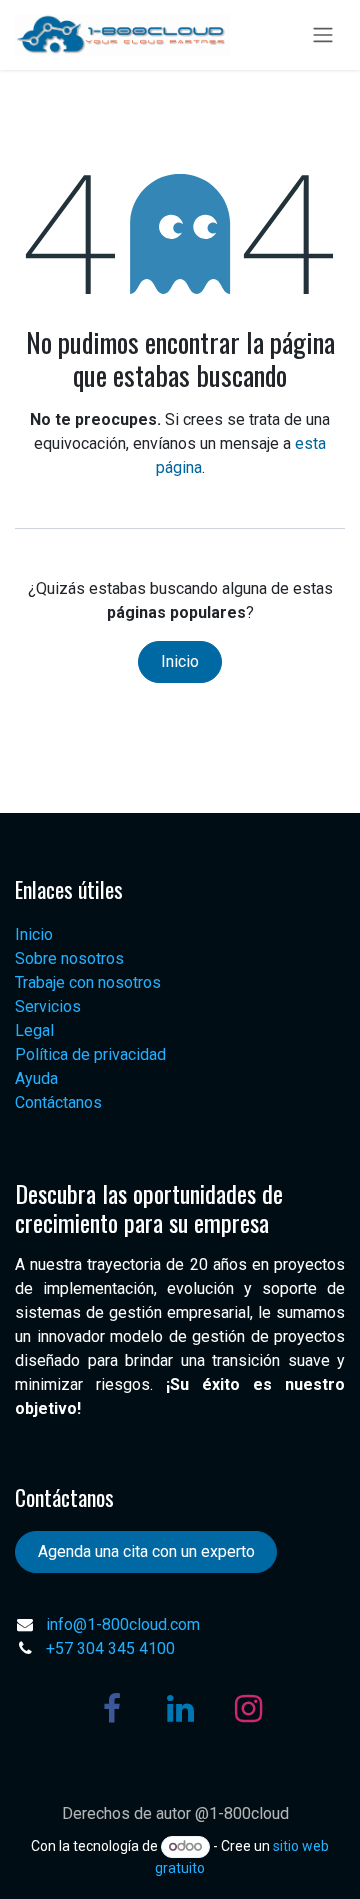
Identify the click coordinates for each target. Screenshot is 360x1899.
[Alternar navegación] (323, 35)
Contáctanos (58, 1102)
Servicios (48, 1006)
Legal (34, 1030)
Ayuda (36, 1078)
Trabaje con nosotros (88, 982)
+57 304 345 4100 (110, 1648)
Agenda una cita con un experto (146, 1551)
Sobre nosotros (69, 958)
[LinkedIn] (180, 1709)
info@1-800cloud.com (123, 1624)
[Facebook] (112, 1709)
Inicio (180, 661)
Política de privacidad (90, 1054)
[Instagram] (248, 1709)
